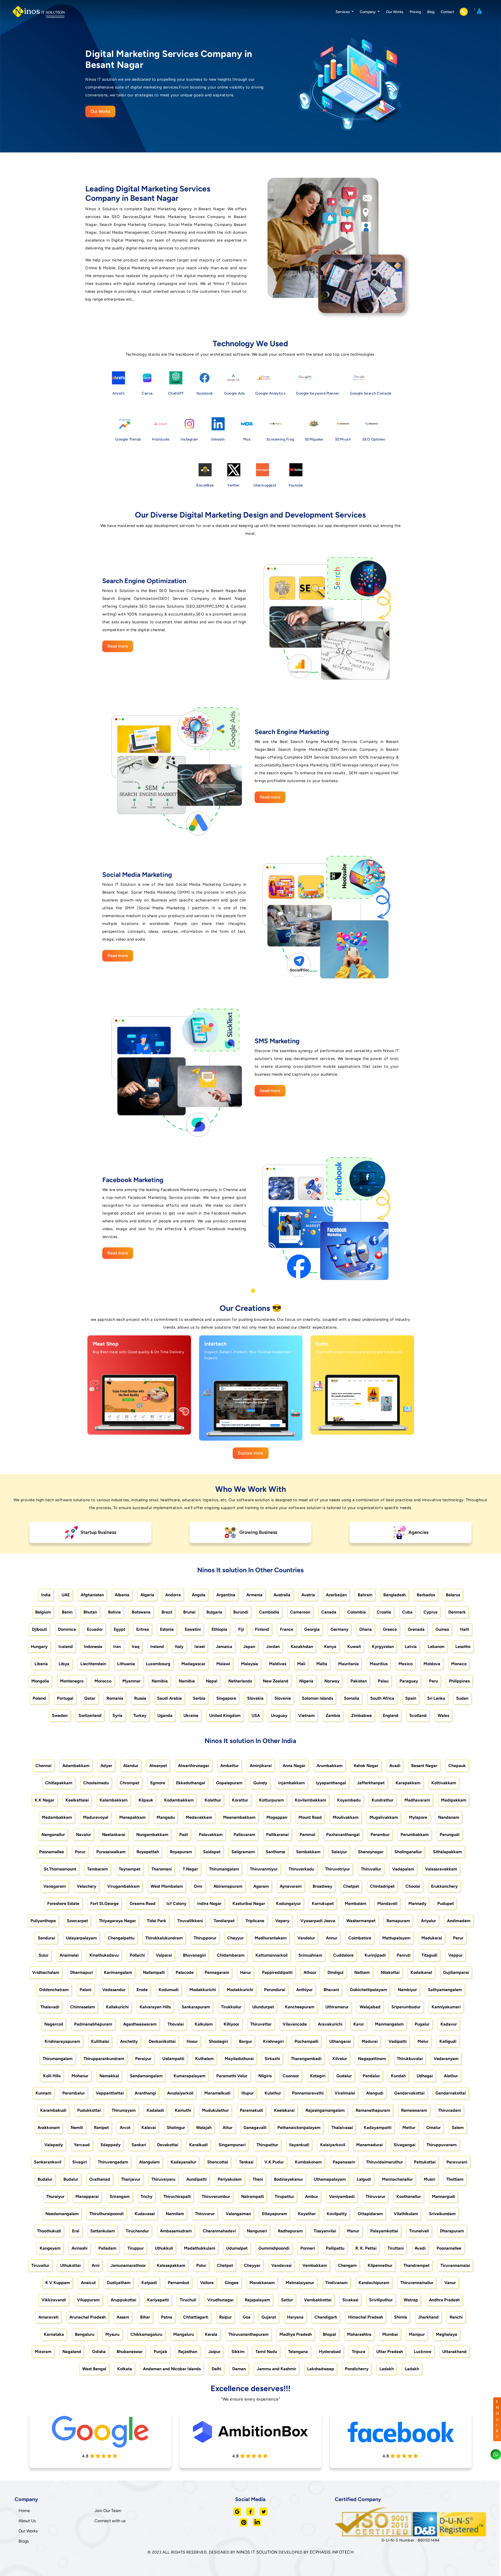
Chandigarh (326, 2317)
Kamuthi (183, 2110)
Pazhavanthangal (343, 1835)
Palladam (107, 2248)
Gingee (232, 2283)
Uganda (165, 1715)
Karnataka (54, 2334)
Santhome (275, 1852)
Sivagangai (405, 2145)
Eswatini (193, 1629)
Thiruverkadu (301, 1869)
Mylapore (418, 1817)
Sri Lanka (436, 1698)
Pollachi (137, 1955)
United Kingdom (225, 1715)
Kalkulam (204, 2024)
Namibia (160, 1681)
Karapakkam (408, 1783)
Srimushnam (310, 1955)
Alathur (451, 2076)
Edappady (111, 2145)
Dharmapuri (82, 1972)
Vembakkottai (318, 2300)
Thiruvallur (371, 1869)
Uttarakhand (454, 2352)
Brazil (167, 1612)
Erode (142, 1990)
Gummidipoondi (274, 2248)
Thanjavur (131, 2179)
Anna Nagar (294, 1766)
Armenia (254, 1595)
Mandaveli (387, 1903)
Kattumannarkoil (272, 1955)
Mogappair (277, 1817)
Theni (258, 2179)
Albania (122, 1595)
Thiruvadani (449, 2110)
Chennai (43, 1766)
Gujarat (269, 2317)
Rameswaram (414, 2110)
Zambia (333, 1715)
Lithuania (126, 1664)
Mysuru (112, 2334)
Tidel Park (157, 1921)
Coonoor (291, 2076)
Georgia (312, 1629)
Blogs (24, 2541)
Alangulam (149, 2162)
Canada (329, 1612)
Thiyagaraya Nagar (117, 1921)
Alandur (131, 1766)
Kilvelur (340, 2059)
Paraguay (409, 1681)
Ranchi (456, 2317)
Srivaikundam (442, 2214)
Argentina (226, 1595)
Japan (249, 1647)
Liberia (41, 1664)
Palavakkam (211, 1835)
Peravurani (457, 2162)
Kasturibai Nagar (249, 1903)
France (287, 1629)
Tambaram (97, 1869)
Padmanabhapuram (93, 2024)
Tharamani (162, 1869)
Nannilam (175, 2214)
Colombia (357, 1612)
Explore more (251, 1453)
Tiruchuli (188, 2300)
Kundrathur (383, 1800)
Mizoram (43, 2352)
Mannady (417, 1903)
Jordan (273, 1647)
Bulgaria (214, 1612)
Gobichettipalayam (368, 1990)
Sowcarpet (77, 1921)
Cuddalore (343, 1955)
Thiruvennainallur (417, 2283)
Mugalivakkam (384, 1817)
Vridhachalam (46, 1972)
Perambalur (74, 2093)
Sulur (44, 1955)
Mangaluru (184, 2334)
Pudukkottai (89, 2110)
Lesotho (463, 1647)
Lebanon (436, 1647)
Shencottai (218, 2162)
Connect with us (110, 2521)
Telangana (298, 2352)
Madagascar (193, 1664)
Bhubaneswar (130, 2352)
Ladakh (387, 2369)
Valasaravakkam (441, 1869)
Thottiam (455, 2179)
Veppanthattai (110, 2093)
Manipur (417, 2334)
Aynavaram (291, 1886)
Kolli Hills (52, 2076)
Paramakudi (251, 2110)
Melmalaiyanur (300, 2283)
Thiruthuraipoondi (107, 2214)
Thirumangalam (224, 1869)
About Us (27, 2521)
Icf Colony (176, 1903)
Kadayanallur (183, 2162)
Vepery (282, 1921)
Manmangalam (389, 2024)
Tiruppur (136, 2248)
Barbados (426, 1595)
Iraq (136, 1647)
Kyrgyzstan (383, 1647)
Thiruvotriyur (338, 1869)
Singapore (226, 1698)
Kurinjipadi (375, 1955)
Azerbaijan (336, 1595)
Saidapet (212, 1852)
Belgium (43, 1612)
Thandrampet (416, 2265)
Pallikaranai (277, 1835)
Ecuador (95, 1629)
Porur (80, 1852)
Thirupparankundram (104, 2059)
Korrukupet (323, 1903)
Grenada (416, 1629)
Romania (115, 1698)
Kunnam (43, 2093)
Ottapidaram (370, 2214)
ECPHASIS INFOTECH (332, 2552)
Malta (322, 1664)
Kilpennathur (380, 2265)
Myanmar (132, 1681)
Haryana (295, 2317)
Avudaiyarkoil (180, 2093)
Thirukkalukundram (164, 1938)
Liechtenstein (93, 1664)
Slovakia (255, 1698)
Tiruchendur (137, 2231)
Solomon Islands (317, 1698)
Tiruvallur (40, 2265)
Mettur (409, 2128)
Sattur (287, 2300)
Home (24, 2511)
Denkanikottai (162, 2041)
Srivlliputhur (381, 2300)
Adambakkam (76, 1766)
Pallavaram (244, 1835)
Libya (64, 1664)
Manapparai (87, 2196)
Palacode (185, 1972)
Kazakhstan (302, 1647)
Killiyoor (231, 2024)
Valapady (54, 2145)
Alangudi (375, 2093)
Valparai (164, 1955)
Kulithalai (100, 2041)
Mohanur (80, 2076)
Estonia (167, 1629)
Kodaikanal (421, 1972)
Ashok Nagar (366, 1766)
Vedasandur (114, 1990)
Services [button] (343, 12)
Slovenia (283, 1698)
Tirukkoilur (231, 2007)
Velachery (87, 1886)
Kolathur (213, 1800)
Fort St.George (105, 1903)
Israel (200, 1647)
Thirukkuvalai (410, 2059)
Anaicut (88, 2283)
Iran (117, 1647)
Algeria (147, 1595)
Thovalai (176, 2024)
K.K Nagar (45, 1800)
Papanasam (344, 2162)
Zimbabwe (362, 1715)
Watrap (411, 2300)
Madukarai (432, 1938)
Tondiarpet (224, 1921)
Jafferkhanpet (371, 1783)
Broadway (322, 1886)
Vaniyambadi (342, 2196)
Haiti (465, 1629)
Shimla (401, 2317)
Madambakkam (57, 1817)
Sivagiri (80, 2162)
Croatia (384, 1612)
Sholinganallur (408, 1852)
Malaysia (250, 1664)
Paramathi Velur (232, 2076)
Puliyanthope (43, 1921)
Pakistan (359, 1681)
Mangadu (166, 1817)
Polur (201, 2265)
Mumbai (390, 2334)
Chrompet (130, 1783)
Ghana (366, 1629)
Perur (458, 1938)
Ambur (312, 2196)
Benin (67, 1612)
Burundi (241, 1612)
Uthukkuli (164, 2248)
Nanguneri (257, 2231)
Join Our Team (108, 2511)
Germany (339, 1629)
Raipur (225, 2317)
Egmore (158, 1783)
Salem (458, 2128)
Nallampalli (154, 1972)
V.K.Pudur (274, 2162)
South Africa (382, 1698)
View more (134, 1425)
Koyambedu (349, 1800)
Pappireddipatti (277, 1972)
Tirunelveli (419, 2231)
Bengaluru (85, 2334)
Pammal (307, 1835)
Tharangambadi (306, 2059)
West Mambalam (167, 1886)
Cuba (407, 1612)
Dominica (67, 1629)
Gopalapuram (229, 1783)
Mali (301, 1664)
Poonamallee (52, 1852)
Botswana (141, 1612)
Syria (117, 1715)
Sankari (139, 2145)
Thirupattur (267, 2145)
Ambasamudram (176, 2231)
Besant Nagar (424, 1766)
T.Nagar (190, 1869)
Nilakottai (390, 1972)
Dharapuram (452, 2231)
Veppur (455, 1955)
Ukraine (191, 1715)
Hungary (39, 1647)
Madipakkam (454, 1800)
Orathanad (100, 2179)
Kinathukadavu (104, 1955)
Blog (431, 12)
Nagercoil (54, 2024)
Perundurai (275, 1990)
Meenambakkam (239, 1817)
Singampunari (232, 2145)
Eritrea (143, 1629)
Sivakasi (350, 2300)
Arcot (125, 2128)
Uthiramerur (337, 2007)
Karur (359, 2024)
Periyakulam (230, 2179)
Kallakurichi (117, 2007)
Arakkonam (49, 2128)
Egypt (120, 1629)
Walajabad (370, 2007)
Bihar (145, 2317)
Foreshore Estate (63, 1903)
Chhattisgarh (196, 2317)
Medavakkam (199, 1817)
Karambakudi (53, 2110)
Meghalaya (446, 2334)
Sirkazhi (272, 2059)
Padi (184, 1835)
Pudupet (446, 1903)
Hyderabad (330, 2352)
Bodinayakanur (288, 2179)
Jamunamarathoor (128, 2265)
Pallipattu (335, 2248)
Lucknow (423, 2352)
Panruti (404, 1955)
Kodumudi (169, 1990)
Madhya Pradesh (296, 2334)
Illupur (247, 2093)
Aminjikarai (261, 1766)
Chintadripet (382, 1886)
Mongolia (40, 1681)
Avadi (395, 1766)
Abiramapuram (228, 1886)
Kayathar (307, 2214)
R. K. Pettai (366, 2248)
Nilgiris (265, 2076)
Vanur (450, 2283)
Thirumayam (124, 2110)
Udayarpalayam (81, 1938)
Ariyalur (428, 1921)
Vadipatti (398, 2041)
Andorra (173, 1595)
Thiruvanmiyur (264, 1869)
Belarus (453, 1595)
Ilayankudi (299, 2145)
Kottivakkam (444, 1783)
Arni (96, 2265)
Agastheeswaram (140, 2024)
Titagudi (429, 1955)
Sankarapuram (196, 2007)
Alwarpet (158, 1766)
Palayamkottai (384, 2231)
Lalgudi (364, 2179)
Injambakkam (291, 1783)
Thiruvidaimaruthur (384, 2162)
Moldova (432, 1664)
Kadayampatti (378, 2128)
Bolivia (114, 1612)
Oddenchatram (54, 1990)
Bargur (246, 2041)
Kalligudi (448, 2041)
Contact (447, 12)
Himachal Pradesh (366, 2317)
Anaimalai (69, 1955)
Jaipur (214, 2352)
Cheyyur (235, 1938)
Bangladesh (395, 1595)
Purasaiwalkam (111, 1852)
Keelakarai (284, 2110)
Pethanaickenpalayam (299, 2128)
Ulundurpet (263, 2007)
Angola (199, 1595)
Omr (198, 1886)
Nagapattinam (372, 2059)
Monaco (459, 1664)
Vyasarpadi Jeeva (318, 1921)
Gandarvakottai (409, 2093)
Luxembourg (158, 1664)
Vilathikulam (406, 2214)
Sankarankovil (48, 2162)
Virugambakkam (123, 1886)
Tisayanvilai (325, 2231)
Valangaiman (238, 2214)
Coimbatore (360, 1938)
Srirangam (120, 2196)
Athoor (310, 1972)
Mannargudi (443, 2196)
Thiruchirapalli (177, 2196)
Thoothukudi (49, 2231)
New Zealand (276, 1681)
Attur (228, 2128)
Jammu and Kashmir (276, 2369)
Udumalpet (237, 2248)
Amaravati (48, 2317)
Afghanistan (92, 1595)
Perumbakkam (415, 1835)
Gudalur (344, 2076)
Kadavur (449, 2024)
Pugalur (422, 2024)
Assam (123, 2317)
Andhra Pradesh (444, 2300)
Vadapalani (403, 1869)
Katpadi (149, 2283)
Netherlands (240, 1681)
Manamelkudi (217, 2093)
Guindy (260, 1783)
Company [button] (368, 12)
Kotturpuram (272, 1800)
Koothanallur (409, 2196)
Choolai (413, 1886)
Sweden (60, 1715)
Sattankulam (103, 2231)
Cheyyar (252, 2265)
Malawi (223, 1664)
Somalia (352, 1698)
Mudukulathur (215, 2110)
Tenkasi (246, 2162)
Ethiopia (219, 1629)
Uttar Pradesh (390, 2352)
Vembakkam (315, 2265)
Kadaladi (155, 2110)
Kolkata (125, 2369)
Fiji (241, 1629)
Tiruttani (396, 2248)
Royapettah (148, 1852)
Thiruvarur (375, 2196)
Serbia (199, 1698)
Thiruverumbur (216, 2196)
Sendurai (46, 1938)
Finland (262, 1629)
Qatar (90, 1698)
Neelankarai (114, 1835)
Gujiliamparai (456, 1972)
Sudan (462, 1698)
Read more (118, 646)
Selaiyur (339, 1852)
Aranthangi (145, 2093)
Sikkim (238, 2352)
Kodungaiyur (288, 1903)
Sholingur (176, 2128)
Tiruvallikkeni (190, 1921)
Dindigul (335, 1972)
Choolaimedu (96, 1783)
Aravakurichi (330, 2024)
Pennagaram (217, 1972)
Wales (443, 1715)
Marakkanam (262, 2283)
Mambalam (356, 1903)
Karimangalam (118, 1972)
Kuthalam (204, 2059)
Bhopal (329, 2334)
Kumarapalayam (189, 2076)
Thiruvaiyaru (163, 2179)
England (391, 1715)
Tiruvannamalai (455, 2265)
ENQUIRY (497, 2419)
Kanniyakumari (446, 2007)
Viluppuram (88, 2300)
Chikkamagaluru (146, 2334)
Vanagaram (55, 1886)
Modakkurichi (203, 1990)
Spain (411, 1698)
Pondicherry (357, 2369)
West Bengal (94, 2369)
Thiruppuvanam (442, 2145)
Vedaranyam (446, 2059)
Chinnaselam (83, 2007)
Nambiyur (407, 1990)
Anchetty (129, 2041)
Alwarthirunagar (194, 1766)
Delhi (216, 2369)
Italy (179, 1647)
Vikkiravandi (54, 2300)
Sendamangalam (146, 2076)
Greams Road (143, 1903)
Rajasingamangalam (325, 2110)
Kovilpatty (337, 2214)
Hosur (192, 2041)
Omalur (434, 2128)
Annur (332, 1938)
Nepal (212, 1681)
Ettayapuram (275, 2214)
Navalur (83, 1835)
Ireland (157, 1647)
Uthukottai (70, 2265)
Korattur (240, 1800)
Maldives (278, 1664)
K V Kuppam (58, 2283)
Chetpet (351, 1886)
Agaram (261, 1886)
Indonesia (93, 1647)
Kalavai (149, 2128)
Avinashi (79, 2248)
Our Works (395, 12)
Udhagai (425, 2076)
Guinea (442, 1629)
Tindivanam (336, 2283)
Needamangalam (62, 2214)
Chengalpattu (121, 1938)
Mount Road (310, 1817)
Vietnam (306, 1715)
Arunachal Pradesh (88, 2317)
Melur (423, 2041)
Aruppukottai (123, 2300)
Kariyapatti (158, 2300)
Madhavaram (417, 1800)
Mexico (405, 1664)
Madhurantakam (271, 1938)
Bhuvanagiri (194, 1955)
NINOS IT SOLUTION (257, 2552)
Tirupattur (284, 2196)
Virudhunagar (220, 2300)
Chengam (347, 2265)
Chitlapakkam (59, 1783)
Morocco (103, 1681)
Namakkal (109, 2076)
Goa (247, 2317)
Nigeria (306, 1681)
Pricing (415, 12)
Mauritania (348, 1664)
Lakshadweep (321, 2369)
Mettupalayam (396, 1938)
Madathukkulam (200, 2248)
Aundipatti (196, 2179)
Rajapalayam (257, 2300)
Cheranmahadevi (219, 2231)
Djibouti (39, 1629)
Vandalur (306, 1938)
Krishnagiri (273, 2041)
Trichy (147, 2196)
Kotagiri (318, 2076)
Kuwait (354, 1647)
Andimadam (459, 1921)
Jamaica (224, 1647)
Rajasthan (188, 2352)
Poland (39, 1698)
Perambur (380, 1835)
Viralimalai (345, 2093)
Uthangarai (340, 2041)
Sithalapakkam (447, 1852)
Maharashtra (359, 2334)
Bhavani (331, 1990)
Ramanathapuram (373, 2110)
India (46, 1595)
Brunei (189, 1612)
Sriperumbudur (406, 2007)
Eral (76, 2231)
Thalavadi (50, 2007)
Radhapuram (290, 2231)
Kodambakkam (179, 1800)
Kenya (330, 1647)
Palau (383, 1681)
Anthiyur (304, 1990)
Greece (390, 1629)
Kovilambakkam (311, 1800)
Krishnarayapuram (62, 2041)
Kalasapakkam (171, 2265)
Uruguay (279, 1715)
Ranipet (101, 2128)
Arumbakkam (330, 1766)
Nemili (77, 2128)
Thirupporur (205, 1938)
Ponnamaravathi (308, 2093)
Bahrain (365, 1595)
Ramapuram (398, 1921)
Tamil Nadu (266, 2352)
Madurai (370, 2041)
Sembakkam (308, 1852)
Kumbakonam (308, 2162)
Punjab (160, 2352)
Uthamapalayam (330, 2179)
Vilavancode (295, 2024)
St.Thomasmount (60, 1869)
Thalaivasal (342, 2128)
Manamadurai (369, 2145)
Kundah (398, 2076)
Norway (332, 1681)
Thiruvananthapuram (248, 2334)
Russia (140, 1698)
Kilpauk (146, 1800)
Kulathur (273, 2093)
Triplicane (255, 1921)
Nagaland (72, 2352)
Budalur (45, 2179)
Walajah (204, 2128)
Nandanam (449, 1817)
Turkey (140, 1715)
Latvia (411, 1647)
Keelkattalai (77, 1800)
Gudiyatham (119, 2283)
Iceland (66, 1647)
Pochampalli (306, 2041)
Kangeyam (50, 2248)
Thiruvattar (261, 2024)
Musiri (430, 2179)
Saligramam (243, 1852)
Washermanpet (361, 1921)
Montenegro (72, 1681)
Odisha (99, 2352)
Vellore (207, 2283)
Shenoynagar (371, 1852)
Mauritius (379, 1664)
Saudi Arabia (169, 1698)
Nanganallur (53, 1835)
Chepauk (457, 1766)
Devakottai (168, 2145)
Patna (167, 2317)
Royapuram (181, 1852)
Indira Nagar (209, 1903)
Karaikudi (198, 2145)
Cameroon (300, 1612)
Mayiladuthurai (239, 2059)
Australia (282, 1595)
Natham (362, 1972)
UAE (66, 1595)
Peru (433, 1681)
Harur (246, 1972)
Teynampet (130, 1869)
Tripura (359, 2352)
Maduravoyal (96, 1817)
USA (256, 1715)
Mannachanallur (397, 2179)
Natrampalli (252, 2196)
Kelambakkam (114, 1800)
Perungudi (450, 1835)
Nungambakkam (152, 1835)
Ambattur (229, 1766)
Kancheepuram (300, 2007)
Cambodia (269, 1612)
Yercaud (82, 2145)
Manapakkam (132, 1817)
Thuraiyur (55, 2196)
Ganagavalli (255, 2128)
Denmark (457, 1612)
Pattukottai (425, 2162)
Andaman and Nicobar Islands (172, 2369)
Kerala (211, 2334)
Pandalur (371, 2076)
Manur (353, 2231)
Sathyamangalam (445, 1990)
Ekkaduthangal (191, 1783)
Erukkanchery (444, 1886)
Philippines (459, 1681)
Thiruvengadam (113, 2162)
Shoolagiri (218, 2041)
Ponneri (308, 2248)
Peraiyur (143, 2059)
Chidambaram (231, 1955)
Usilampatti (173, 2059)
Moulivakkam (346, 1817)
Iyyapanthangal (331, 1783)
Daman (239, 2369)
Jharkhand (428, 2317)
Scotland (418, 1715)
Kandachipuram (374, 2283)
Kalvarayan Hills (155, 2007)
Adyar (106, 1766)
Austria (308, 1595)
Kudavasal (145, 2214)
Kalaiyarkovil (333, 2145)
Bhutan (90, 1612)
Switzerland (90, 1715)
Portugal (65, 1698)
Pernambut (178, 2283)
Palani (85, 1990)
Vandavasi (281, 2265)
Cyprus (430, 1612)
